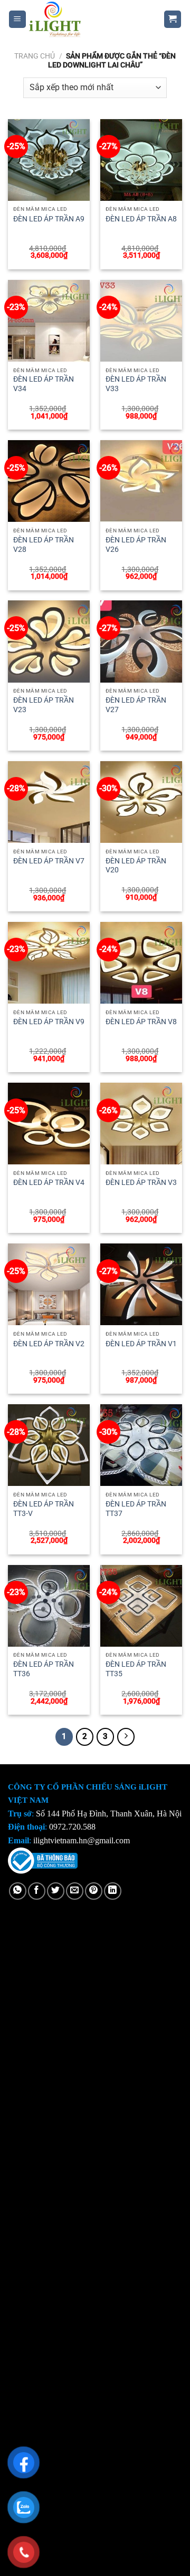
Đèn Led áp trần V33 (136, 384)
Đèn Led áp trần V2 (49, 1344)
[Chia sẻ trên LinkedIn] (113, 1891)
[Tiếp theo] (126, 1737)
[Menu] (18, 19)
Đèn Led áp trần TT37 (136, 1509)
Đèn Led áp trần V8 (141, 1022)
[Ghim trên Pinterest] (94, 1891)
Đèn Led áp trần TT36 (44, 1669)
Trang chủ (35, 56)
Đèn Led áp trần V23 (44, 705)
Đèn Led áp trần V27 (136, 705)
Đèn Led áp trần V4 (49, 1182)
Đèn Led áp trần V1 (141, 1344)
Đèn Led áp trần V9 (49, 1022)
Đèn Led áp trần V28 (44, 545)
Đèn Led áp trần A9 (49, 219)
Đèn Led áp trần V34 (44, 384)
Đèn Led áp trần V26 (136, 545)
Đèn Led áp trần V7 (49, 861)
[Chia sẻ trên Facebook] (37, 1891)
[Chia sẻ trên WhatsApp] (18, 1891)
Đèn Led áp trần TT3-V (44, 1509)
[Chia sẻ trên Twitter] (56, 1891)
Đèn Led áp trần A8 (141, 219)
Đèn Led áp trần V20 (136, 866)
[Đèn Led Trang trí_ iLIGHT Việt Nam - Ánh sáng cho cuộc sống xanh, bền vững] (87, 19)
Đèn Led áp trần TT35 (136, 1669)
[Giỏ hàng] (173, 19)
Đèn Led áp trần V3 (141, 1182)
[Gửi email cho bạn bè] (75, 1891)
